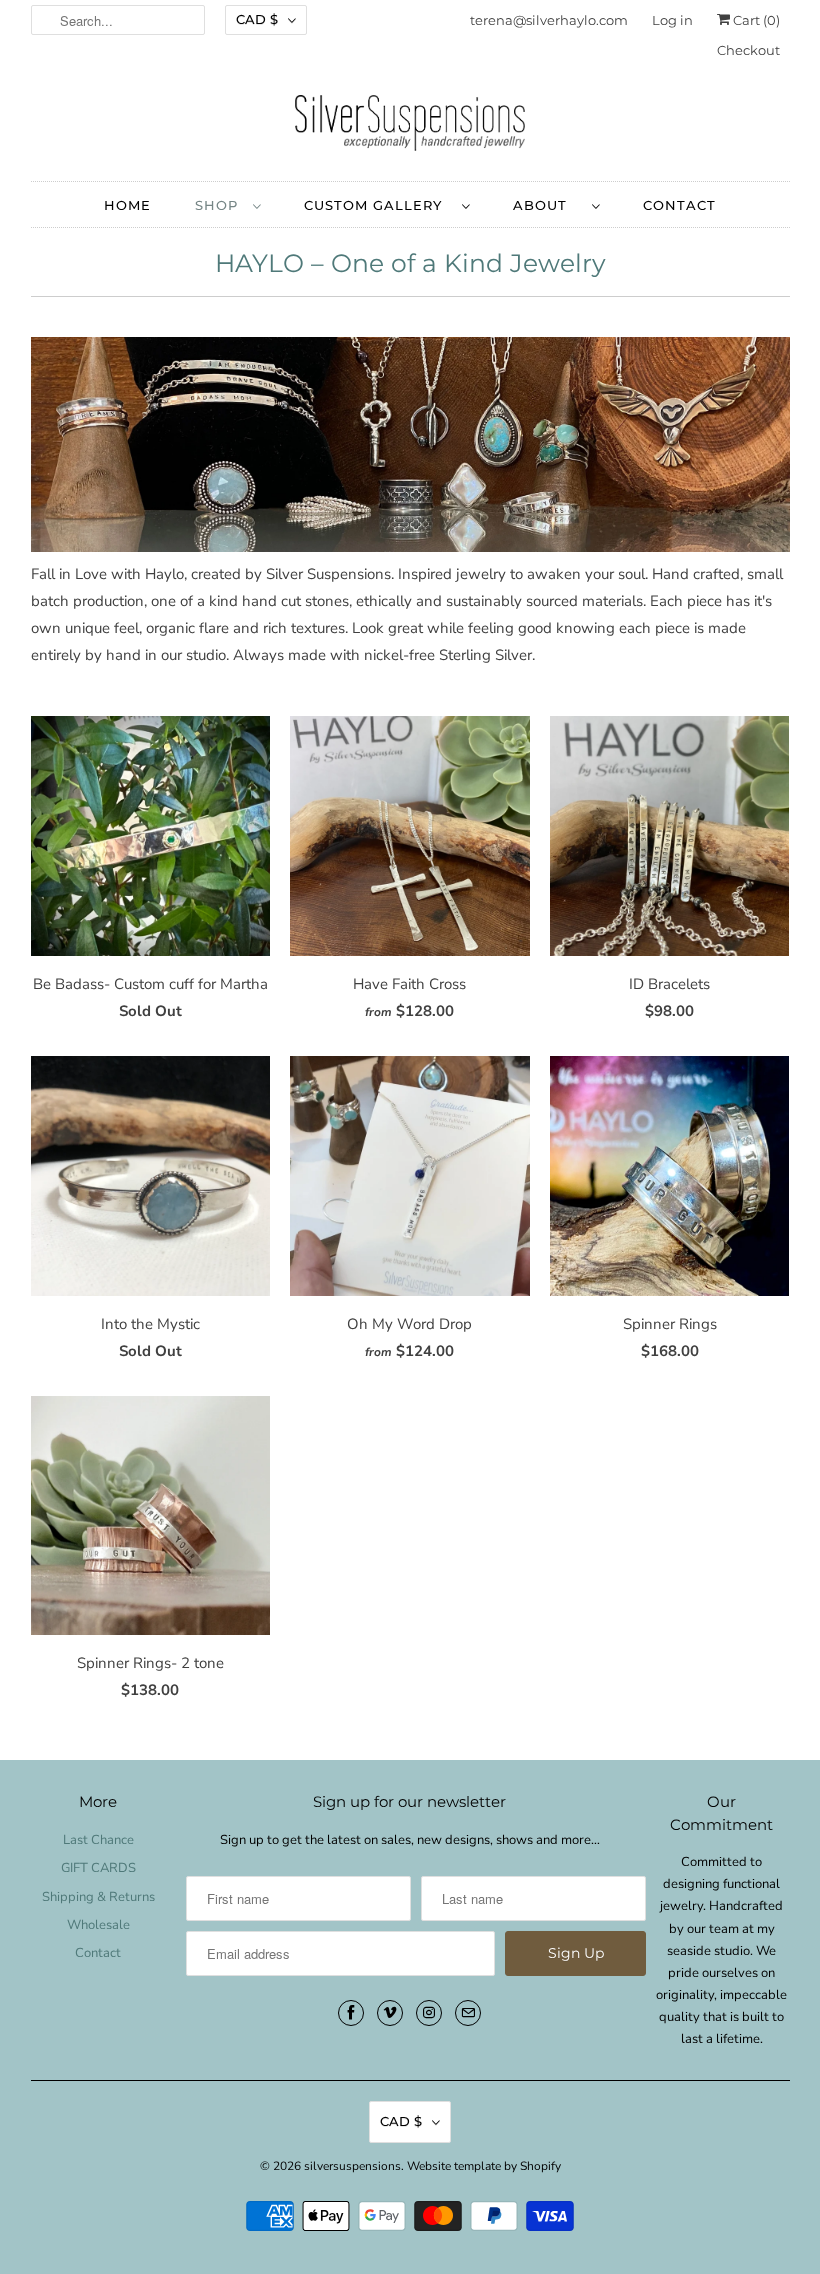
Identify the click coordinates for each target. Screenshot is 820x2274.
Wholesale (98, 1925)
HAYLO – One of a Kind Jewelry (410, 263)
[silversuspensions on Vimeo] (390, 2013)
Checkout (748, 50)
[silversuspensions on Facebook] (351, 2013)
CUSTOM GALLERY (378, 205)
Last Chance (98, 1840)
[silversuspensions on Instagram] (429, 2013)
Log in (672, 20)
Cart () (755, 20)
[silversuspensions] (410, 128)
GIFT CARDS (98, 1868)
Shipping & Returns (98, 1897)
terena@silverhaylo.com (549, 20)
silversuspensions (352, 2166)
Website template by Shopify (484, 2166)
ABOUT (547, 205)
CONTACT (679, 205)
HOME (127, 205)
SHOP (219, 205)
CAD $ (257, 19)
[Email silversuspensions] (468, 2013)
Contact (98, 1953)
